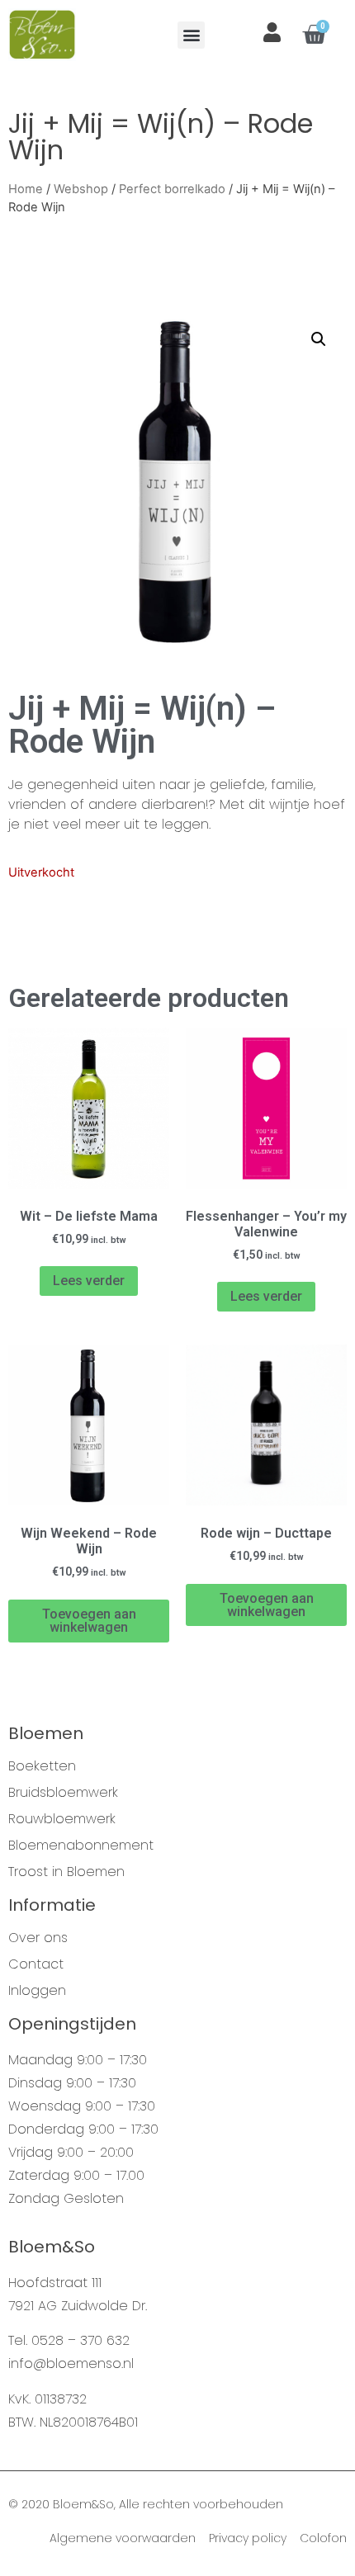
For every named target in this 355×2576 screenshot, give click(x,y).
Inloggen (37, 1991)
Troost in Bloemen (66, 1872)
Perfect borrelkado (172, 189)
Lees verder (89, 1281)
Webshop (81, 189)
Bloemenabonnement (81, 1846)
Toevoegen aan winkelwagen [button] (89, 1621)
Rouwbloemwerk (62, 1819)
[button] (191, 35)
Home (26, 189)
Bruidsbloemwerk (63, 1793)
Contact (36, 1964)
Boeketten (42, 1766)
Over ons (38, 1938)
